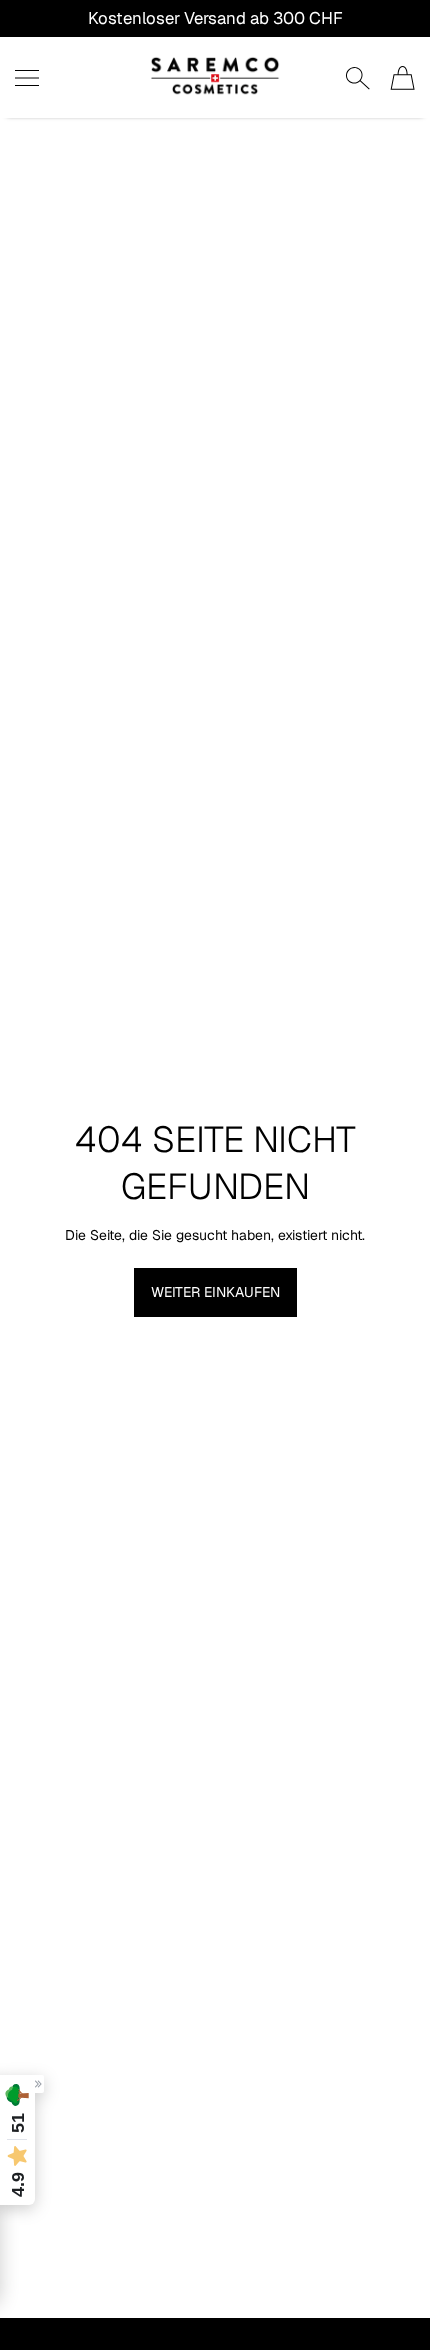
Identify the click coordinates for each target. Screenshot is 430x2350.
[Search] (357, 78)
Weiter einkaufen (215, 1292)
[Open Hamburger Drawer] (27, 78)
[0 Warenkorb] (402, 78)
